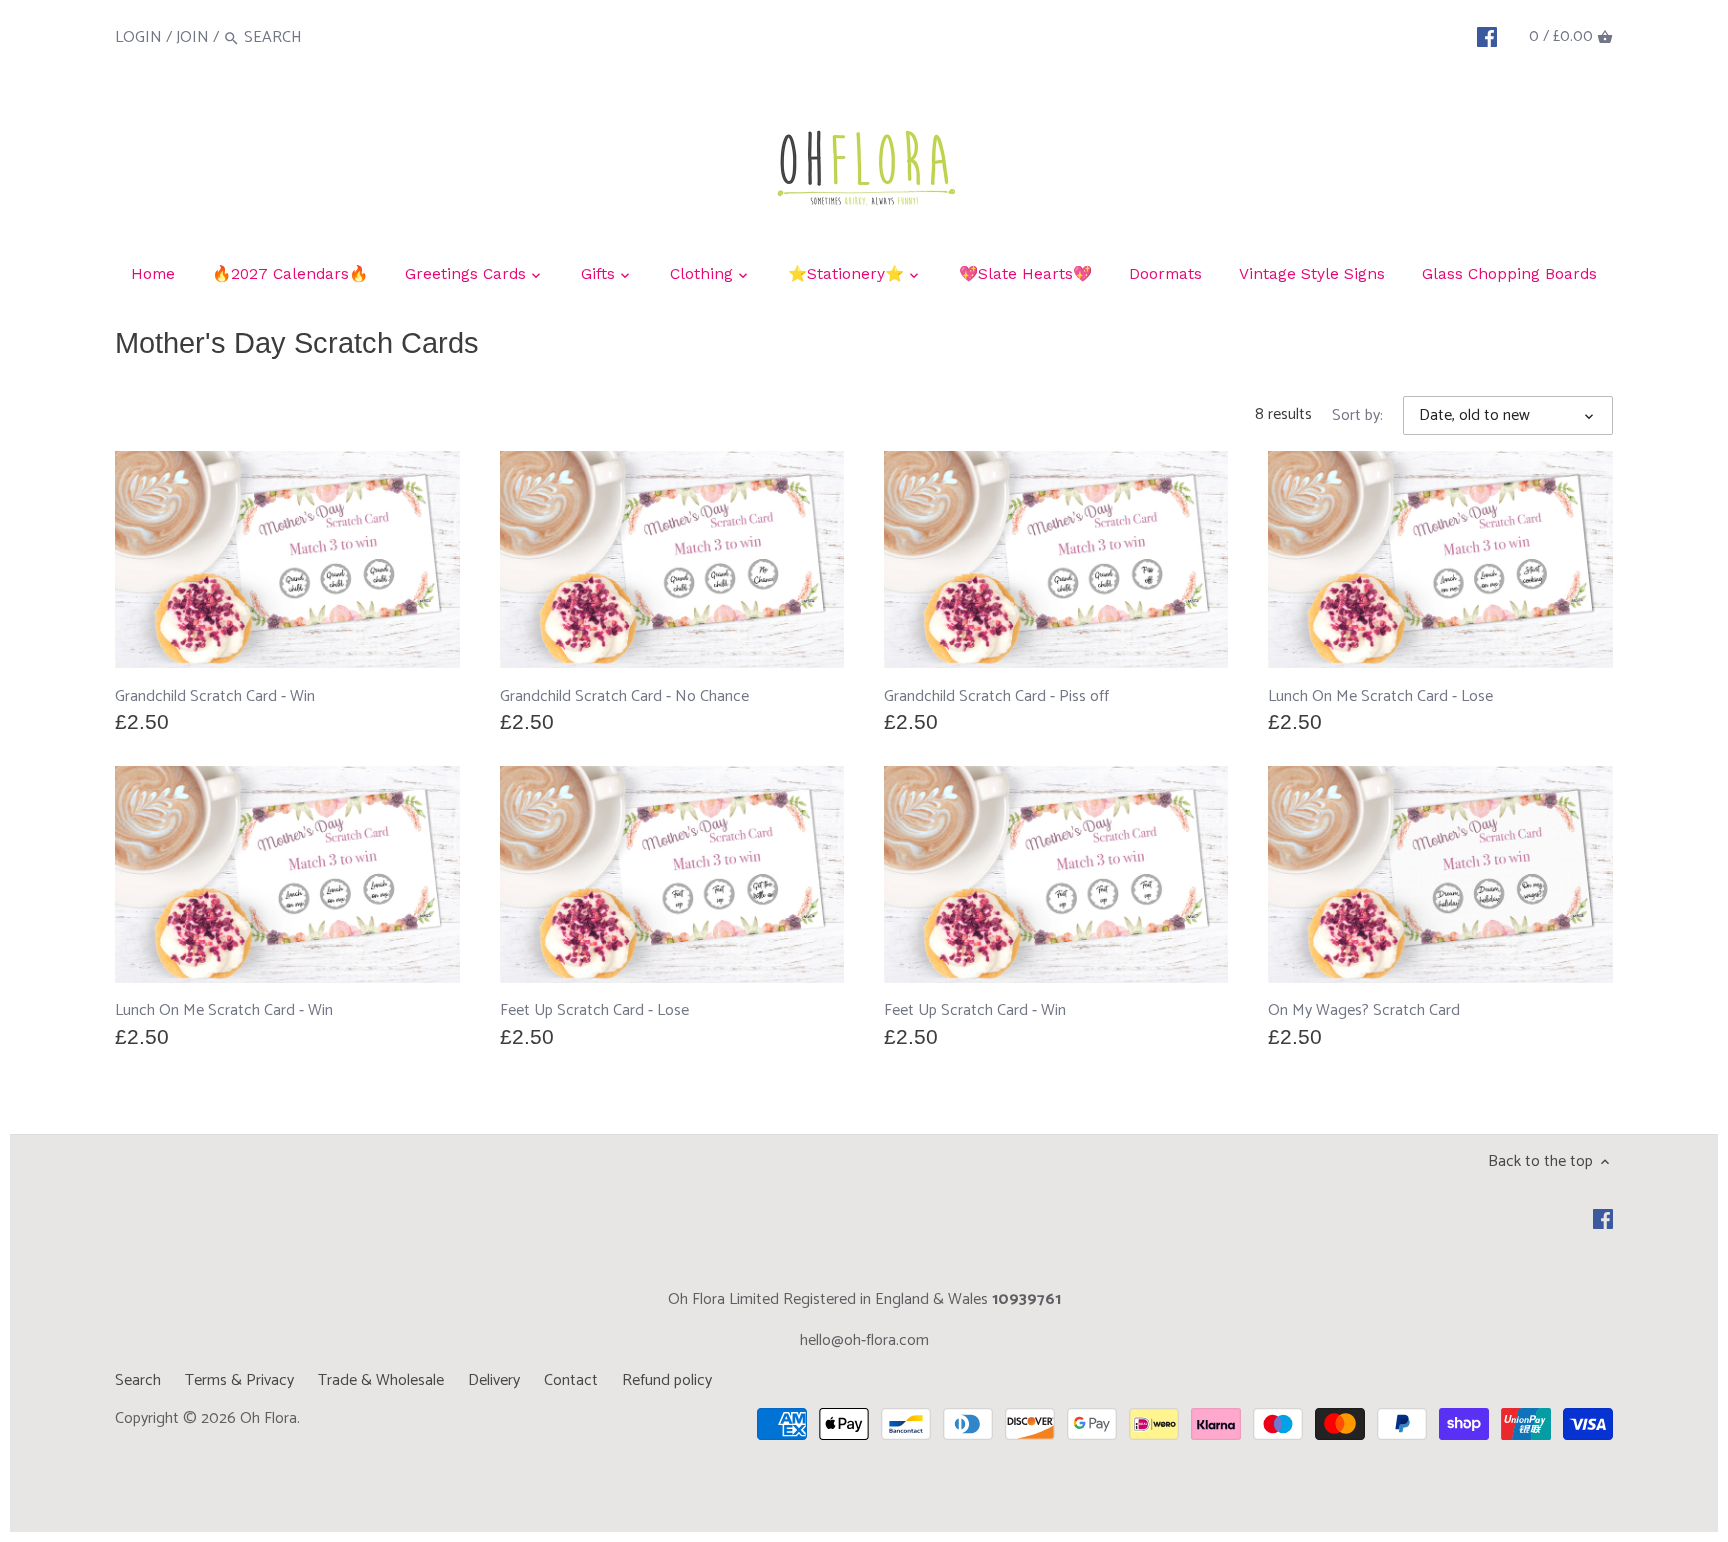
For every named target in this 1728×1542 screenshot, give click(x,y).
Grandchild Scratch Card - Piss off (996, 696)
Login (138, 37)
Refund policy (667, 1380)
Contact (571, 1380)
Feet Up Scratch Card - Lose (594, 1011)
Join (192, 37)
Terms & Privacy (239, 1380)
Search (138, 1380)
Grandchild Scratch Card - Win (215, 696)
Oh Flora (268, 1418)
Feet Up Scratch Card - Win (975, 1011)
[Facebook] (1487, 37)
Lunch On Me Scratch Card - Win (224, 1011)
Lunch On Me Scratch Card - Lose (1380, 696)
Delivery (494, 1380)
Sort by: (1357, 415)
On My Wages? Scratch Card (1364, 1011)
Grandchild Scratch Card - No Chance (624, 696)
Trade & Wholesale (381, 1380)
